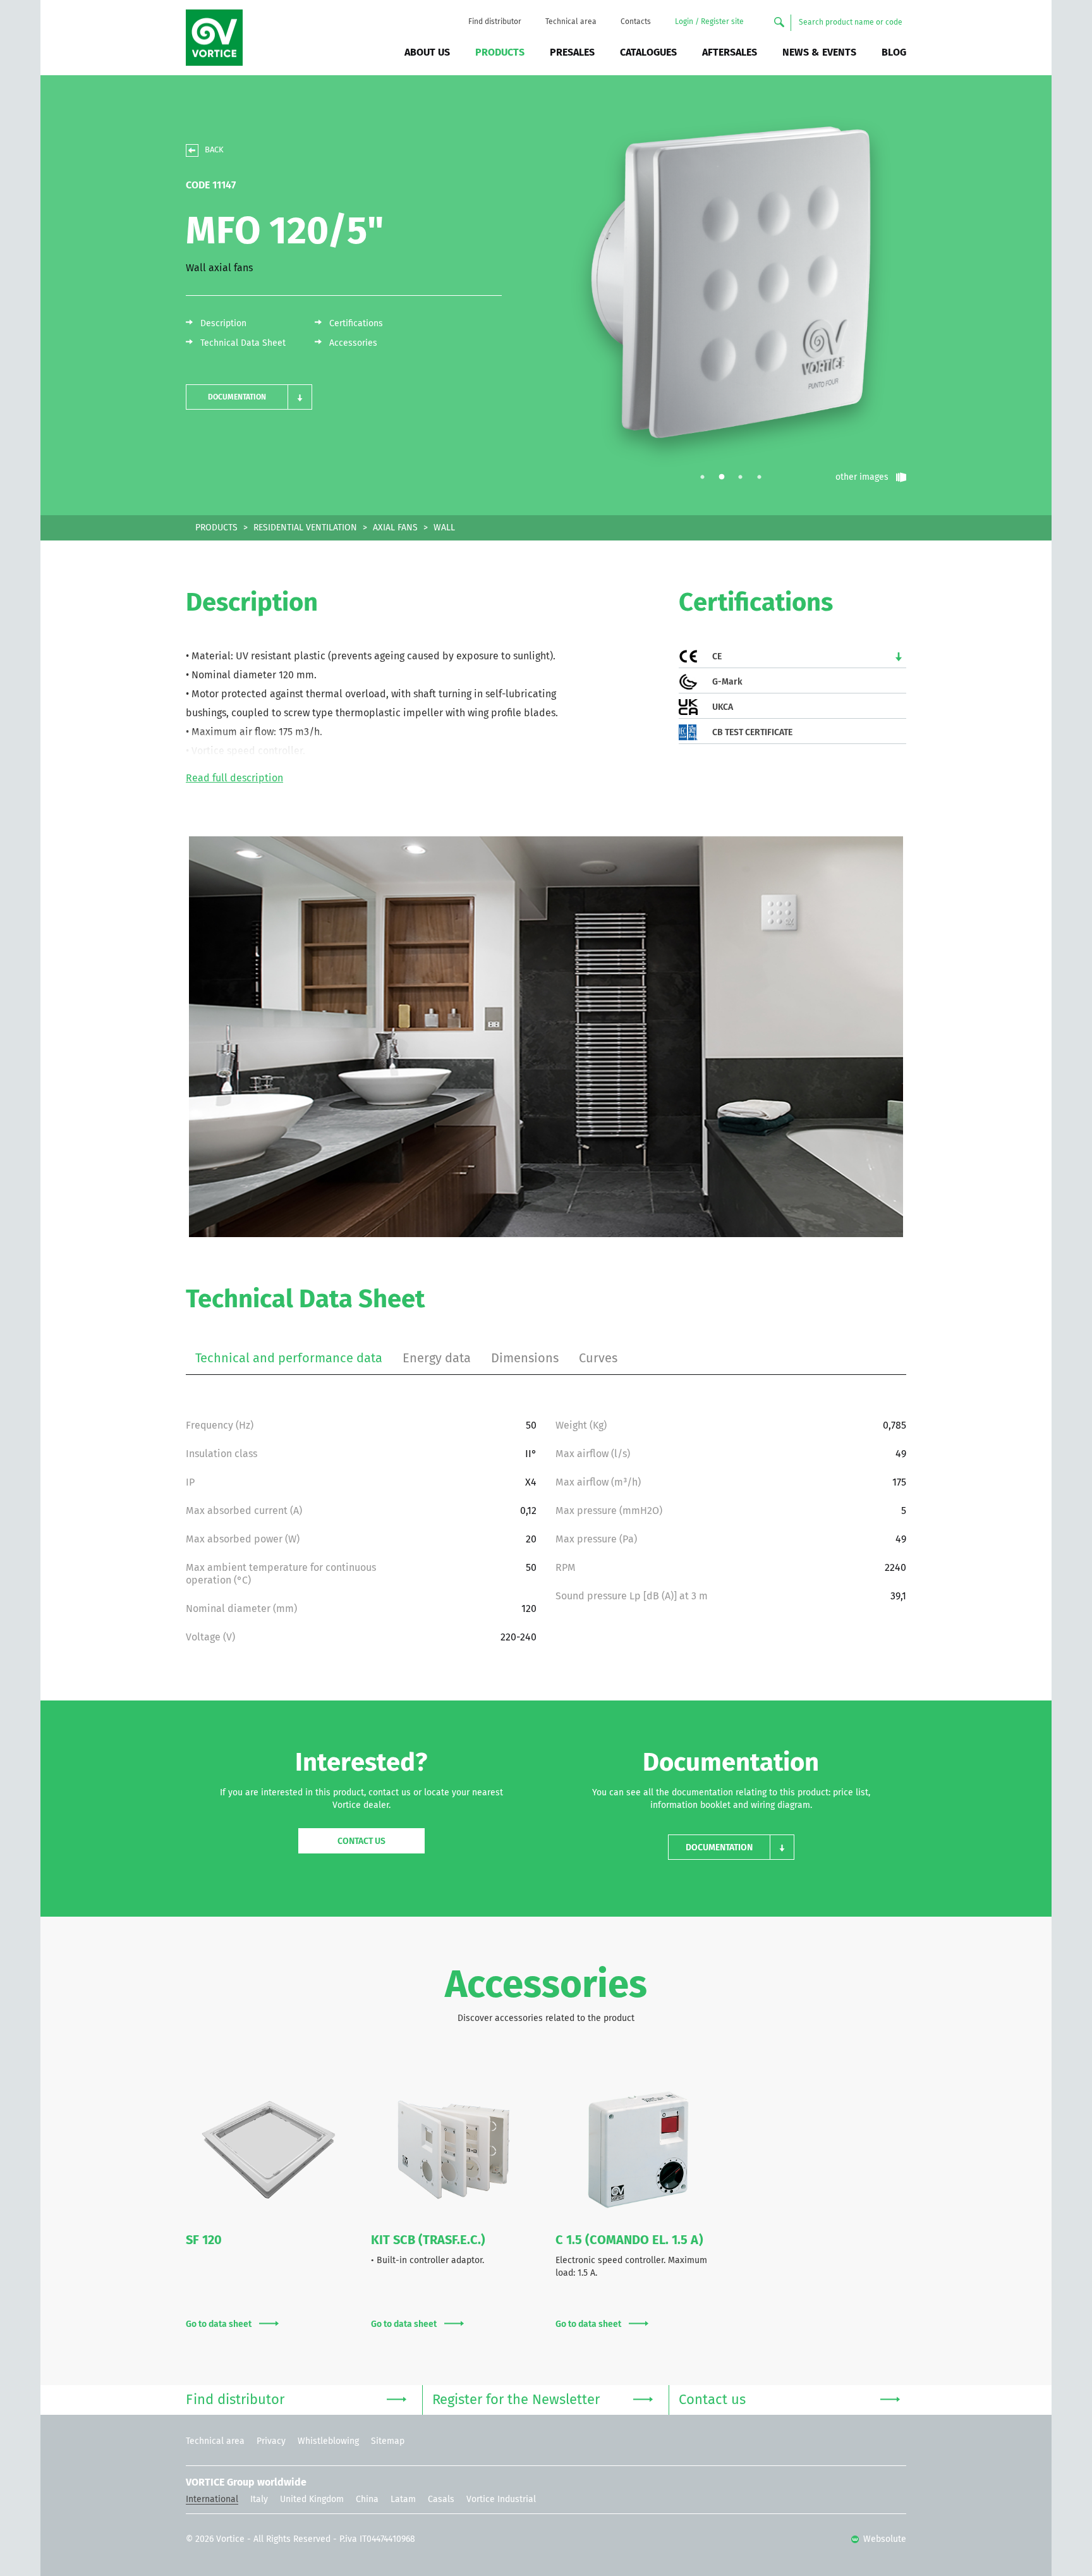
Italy (259, 2500)
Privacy (271, 2441)
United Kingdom (312, 2500)
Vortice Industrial (501, 2500)
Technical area (571, 22)
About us (427, 52)
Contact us (361, 1841)
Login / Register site (709, 22)
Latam (403, 2500)
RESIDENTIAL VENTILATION (305, 528)
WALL (444, 528)
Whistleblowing (328, 2441)
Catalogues (648, 52)
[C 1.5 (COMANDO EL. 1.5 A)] (638, 2150)
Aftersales (730, 52)
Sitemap (388, 2441)
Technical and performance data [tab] (289, 1358)
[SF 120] (269, 2150)
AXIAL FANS (395, 528)
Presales (572, 52)
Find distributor (495, 22)
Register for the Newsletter (516, 2400)
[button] (249, 397)
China (367, 2500)
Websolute (883, 2539)
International (212, 2500)
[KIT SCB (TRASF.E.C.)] (454, 2150)
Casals (441, 2500)
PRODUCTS (216, 528)
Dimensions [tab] (525, 1358)
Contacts (636, 22)
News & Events (819, 52)
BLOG (894, 52)
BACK (214, 150)
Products (500, 52)
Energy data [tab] (437, 1358)
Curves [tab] (598, 1358)
